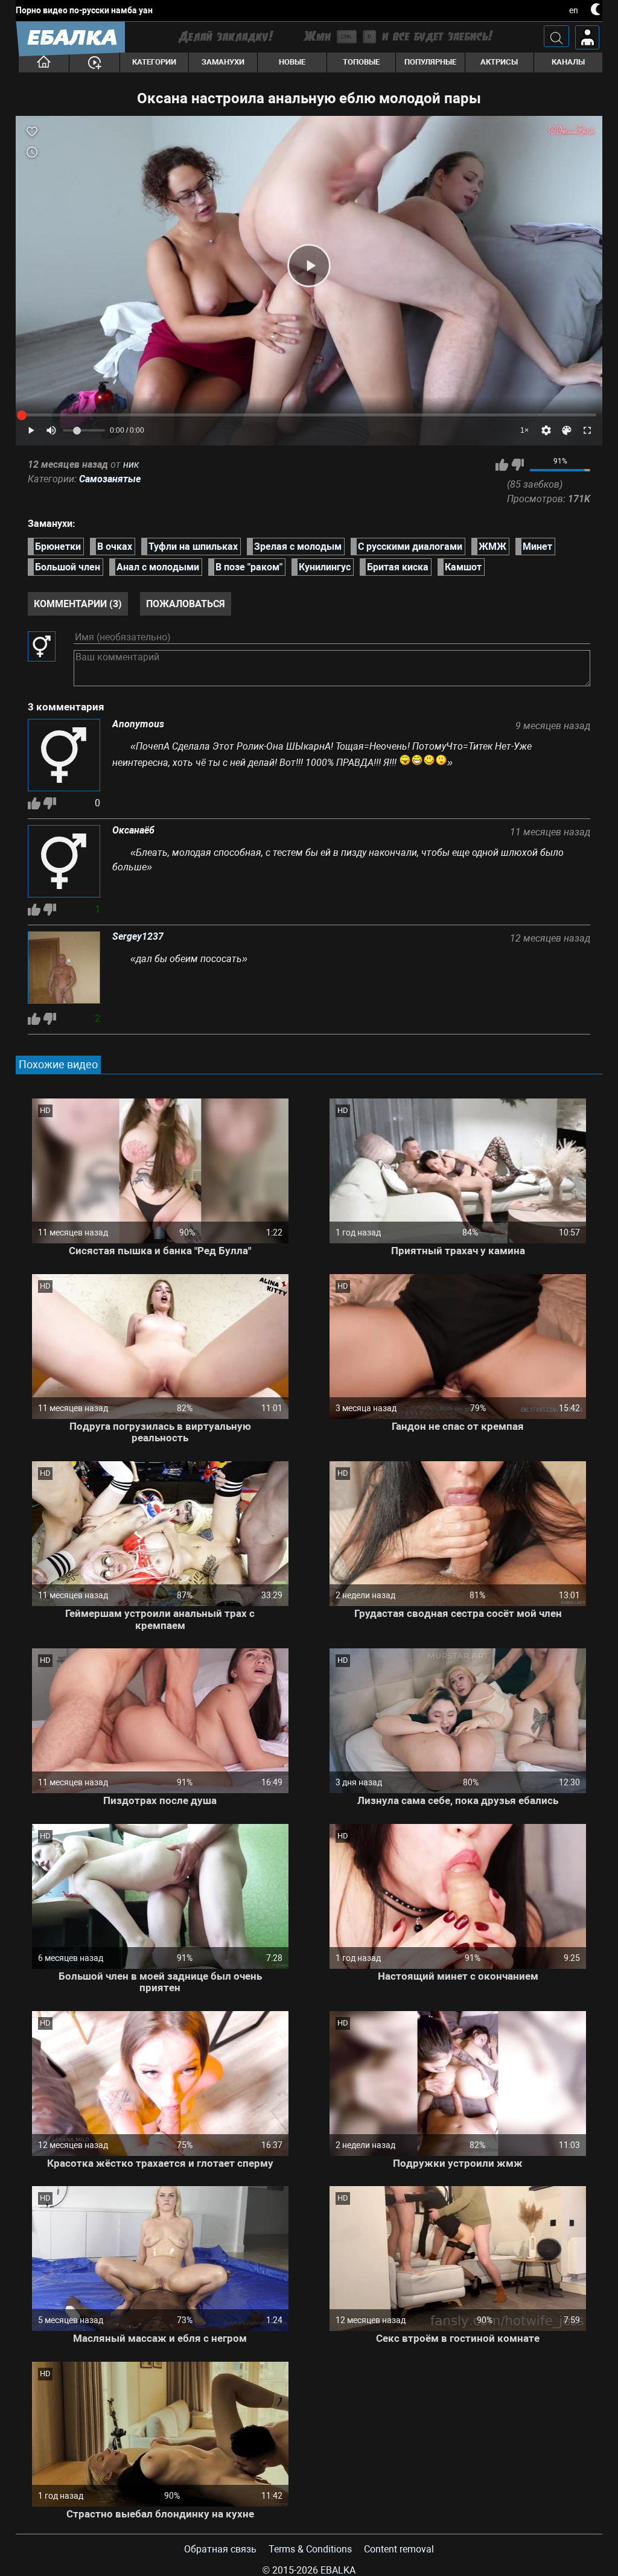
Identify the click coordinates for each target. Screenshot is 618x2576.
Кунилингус (325, 567)
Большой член (68, 567)
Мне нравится (502, 465)
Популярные (430, 62)
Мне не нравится (518, 465)
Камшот (463, 567)
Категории (154, 62)
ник (131, 464)
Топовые (361, 62)
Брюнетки (58, 547)
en (574, 10)
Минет (537, 547)
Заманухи (223, 62)
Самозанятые (110, 479)
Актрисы (499, 62)
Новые (292, 62)
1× (524, 430)
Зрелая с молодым (298, 547)
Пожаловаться (186, 604)
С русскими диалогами (410, 547)
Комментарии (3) (78, 604)
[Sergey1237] (64, 969)
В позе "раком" (249, 567)
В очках (115, 547)
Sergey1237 (138, 937)
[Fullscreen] (587, 430)
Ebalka (338, 2570)
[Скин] (567, 430)
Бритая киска (398, 567)
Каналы (568, 62)
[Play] (309, 266)
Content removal (399, 2549)
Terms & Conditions (310, 2549)
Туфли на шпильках (193, 547)
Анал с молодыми (158, 567)
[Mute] (51, 430)
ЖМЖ (492, 547)
